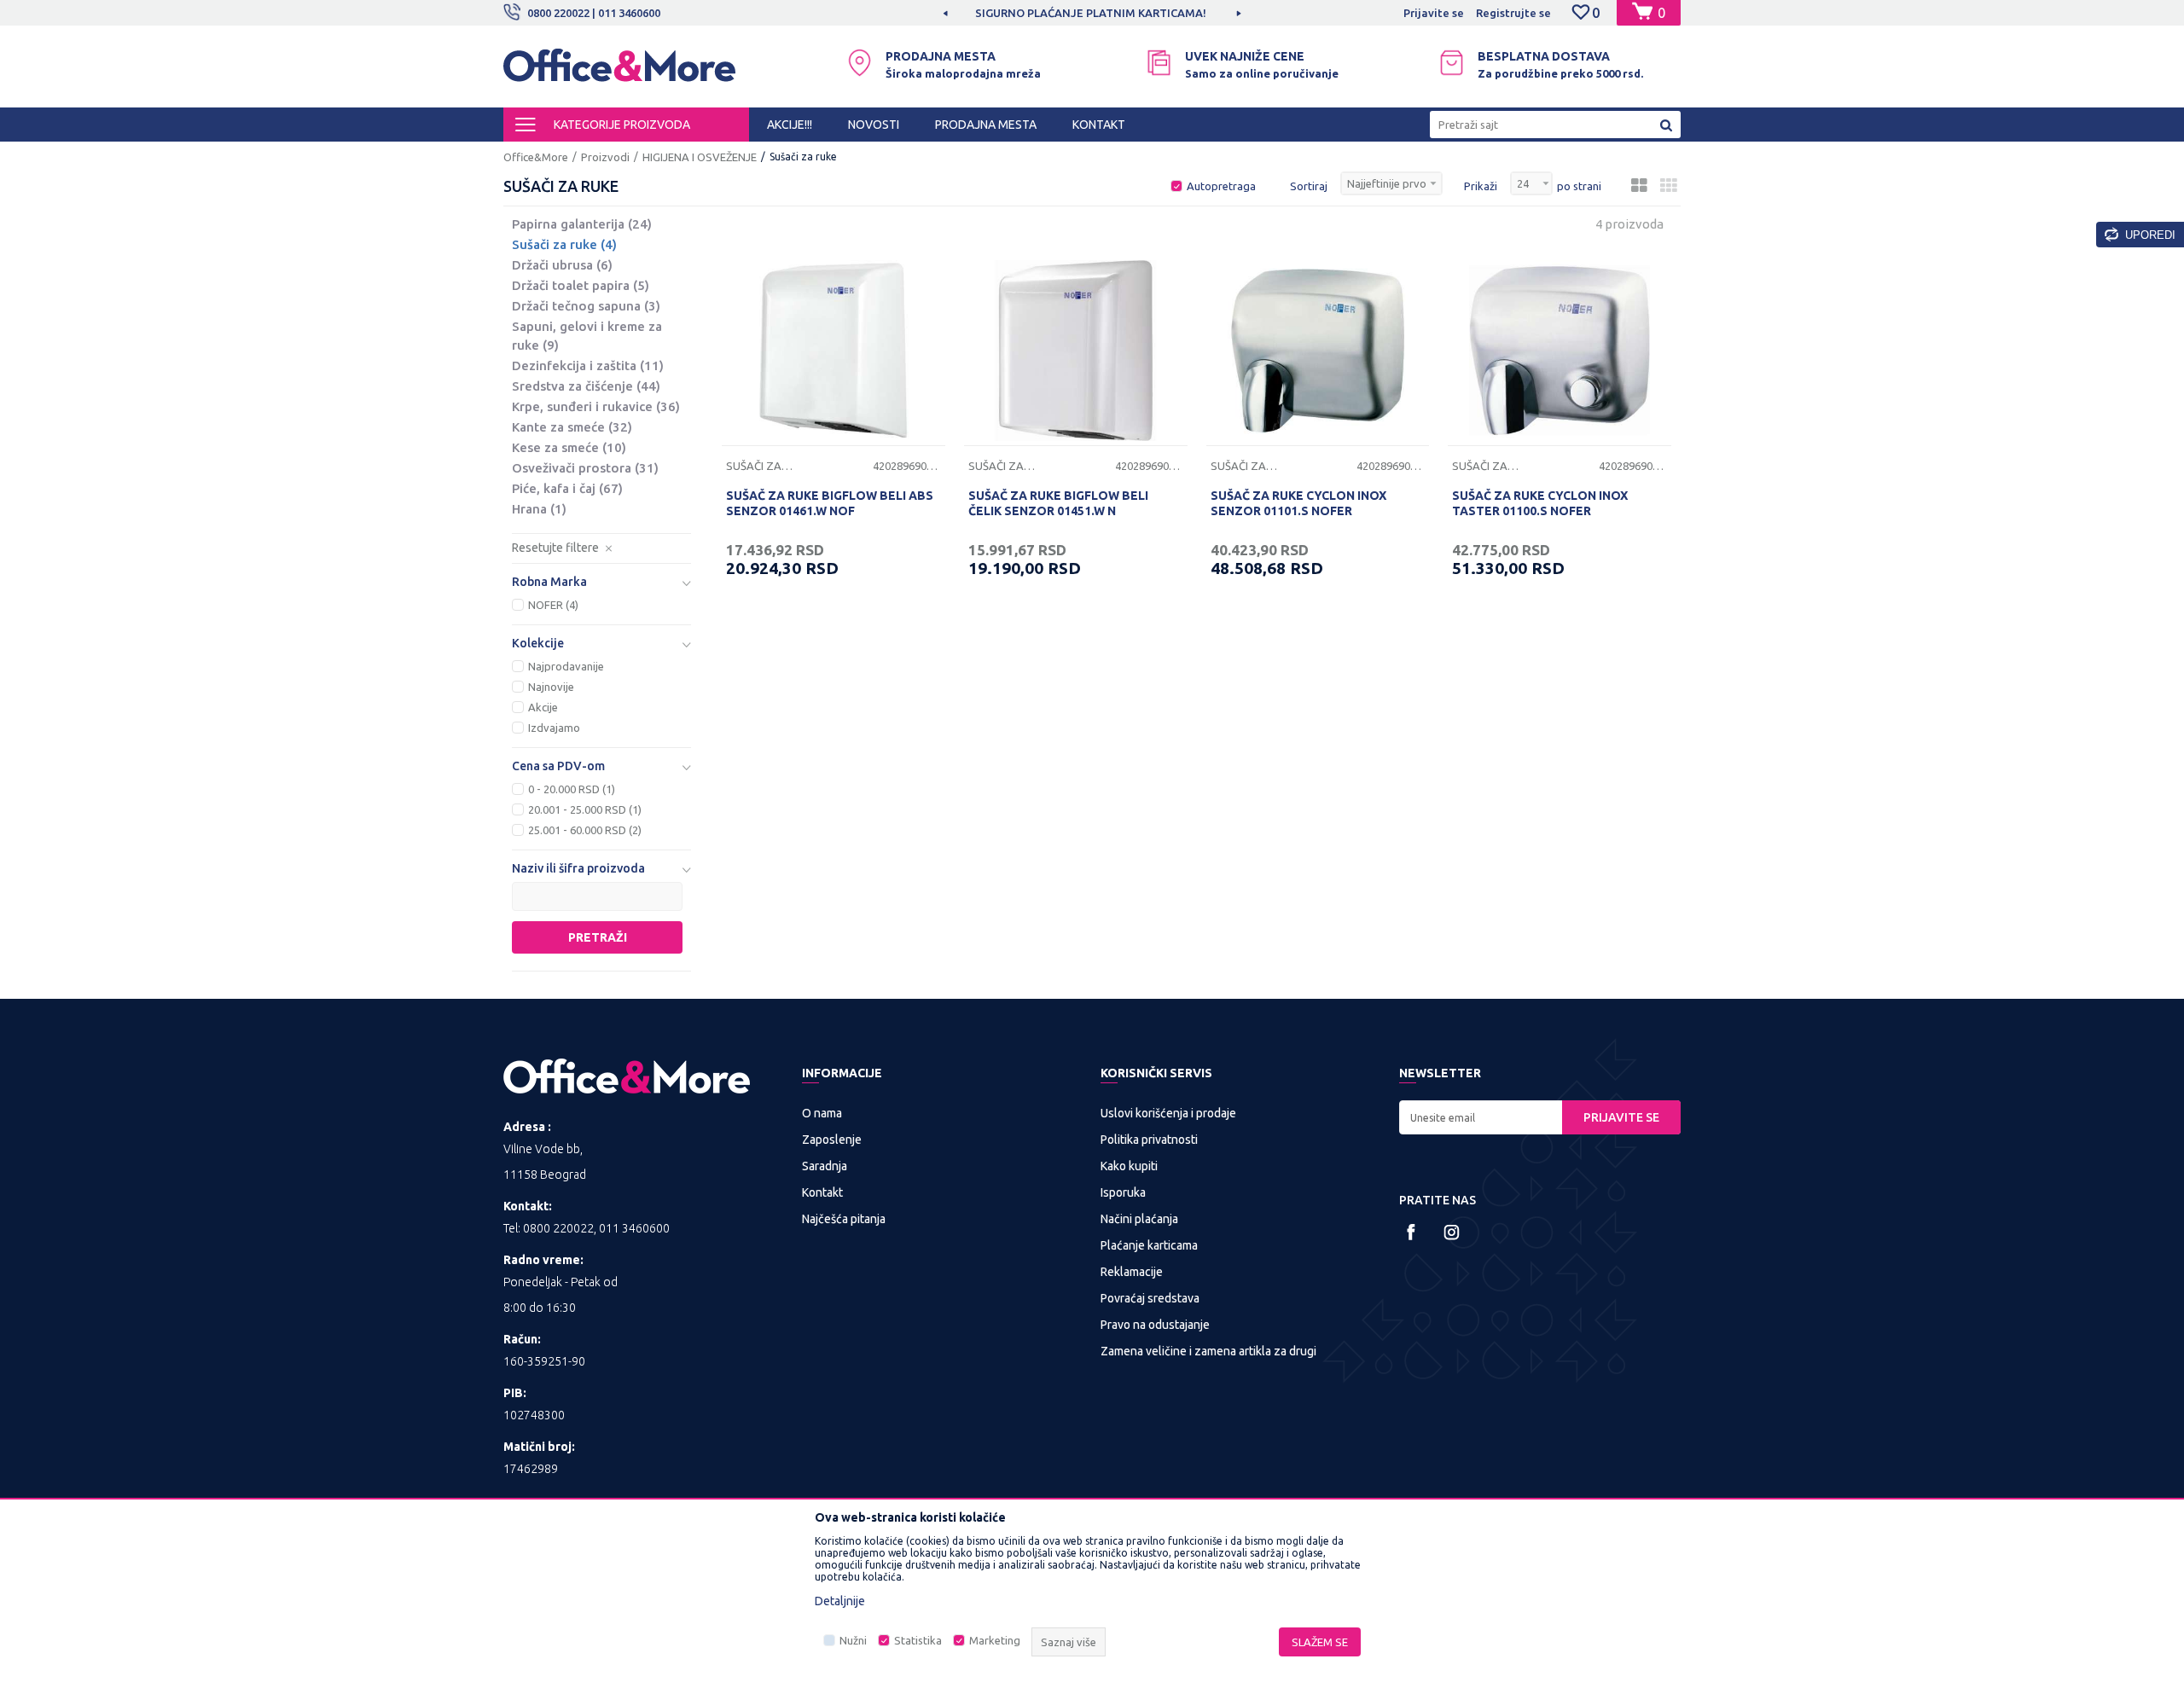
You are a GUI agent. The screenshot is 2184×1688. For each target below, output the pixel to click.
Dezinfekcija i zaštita (588, 365)
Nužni (853, 1640)
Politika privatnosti (1149, 1140)
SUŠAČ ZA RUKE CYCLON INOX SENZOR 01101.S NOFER (1298, 503)
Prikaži (1481, 186)
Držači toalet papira (581, 285)
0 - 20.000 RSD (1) (572, 789)
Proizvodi (605, 157)
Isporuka (1123, 1192)
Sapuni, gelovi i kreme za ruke (587, 336)
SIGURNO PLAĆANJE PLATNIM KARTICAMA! (1091, 13)
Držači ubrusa (562, 265)
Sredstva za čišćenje (586, 386)
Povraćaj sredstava (1150, 1298)
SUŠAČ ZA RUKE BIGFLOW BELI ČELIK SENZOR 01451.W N (1058, 503)
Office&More (536, 157)
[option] (1092, 13)
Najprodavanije (566, 666)
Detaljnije (840, 1601)
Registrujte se (1513, 13)
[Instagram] (1452, 1232)
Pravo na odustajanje (1155, 1325)
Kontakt (822, 1192)
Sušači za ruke (564, 244)
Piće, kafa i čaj (567, 488)
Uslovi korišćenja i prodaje (1168, 1113)
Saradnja (825, 1166)
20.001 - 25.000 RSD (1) (585, 809)
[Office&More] (619, 73)
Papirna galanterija (582, 224)
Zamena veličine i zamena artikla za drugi (1208, 1351)
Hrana (539, 509)
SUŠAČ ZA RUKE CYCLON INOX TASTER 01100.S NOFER (1540, 503)
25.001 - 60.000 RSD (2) (585, 830)
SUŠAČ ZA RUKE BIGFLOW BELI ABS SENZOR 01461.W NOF (830, 503)
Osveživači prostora (585, 468)
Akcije (543, 707)
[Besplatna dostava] (1452, 63)
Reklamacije (1132, 1272)
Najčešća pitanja (844, 1219)
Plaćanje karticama (1149, 1245)
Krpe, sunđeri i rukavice (596, 406)
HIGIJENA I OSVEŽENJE (700, 157)
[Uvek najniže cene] (1159, 63)
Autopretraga (1221, 186)
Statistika (918, 1640)
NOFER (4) (553, 605)
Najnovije (551, 687)
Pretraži (598, 937)
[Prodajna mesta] (860, 63)
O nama (822, 1113)
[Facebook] (1411, 1232)
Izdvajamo (554, 728)
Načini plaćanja (1139, 1219)
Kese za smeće (569, 447)
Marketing (995, 1640)
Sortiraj (1309, 186)
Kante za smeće (572, 427)
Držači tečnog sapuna (586, 306)
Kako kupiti (1129, 1166)
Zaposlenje (832, 1140)
